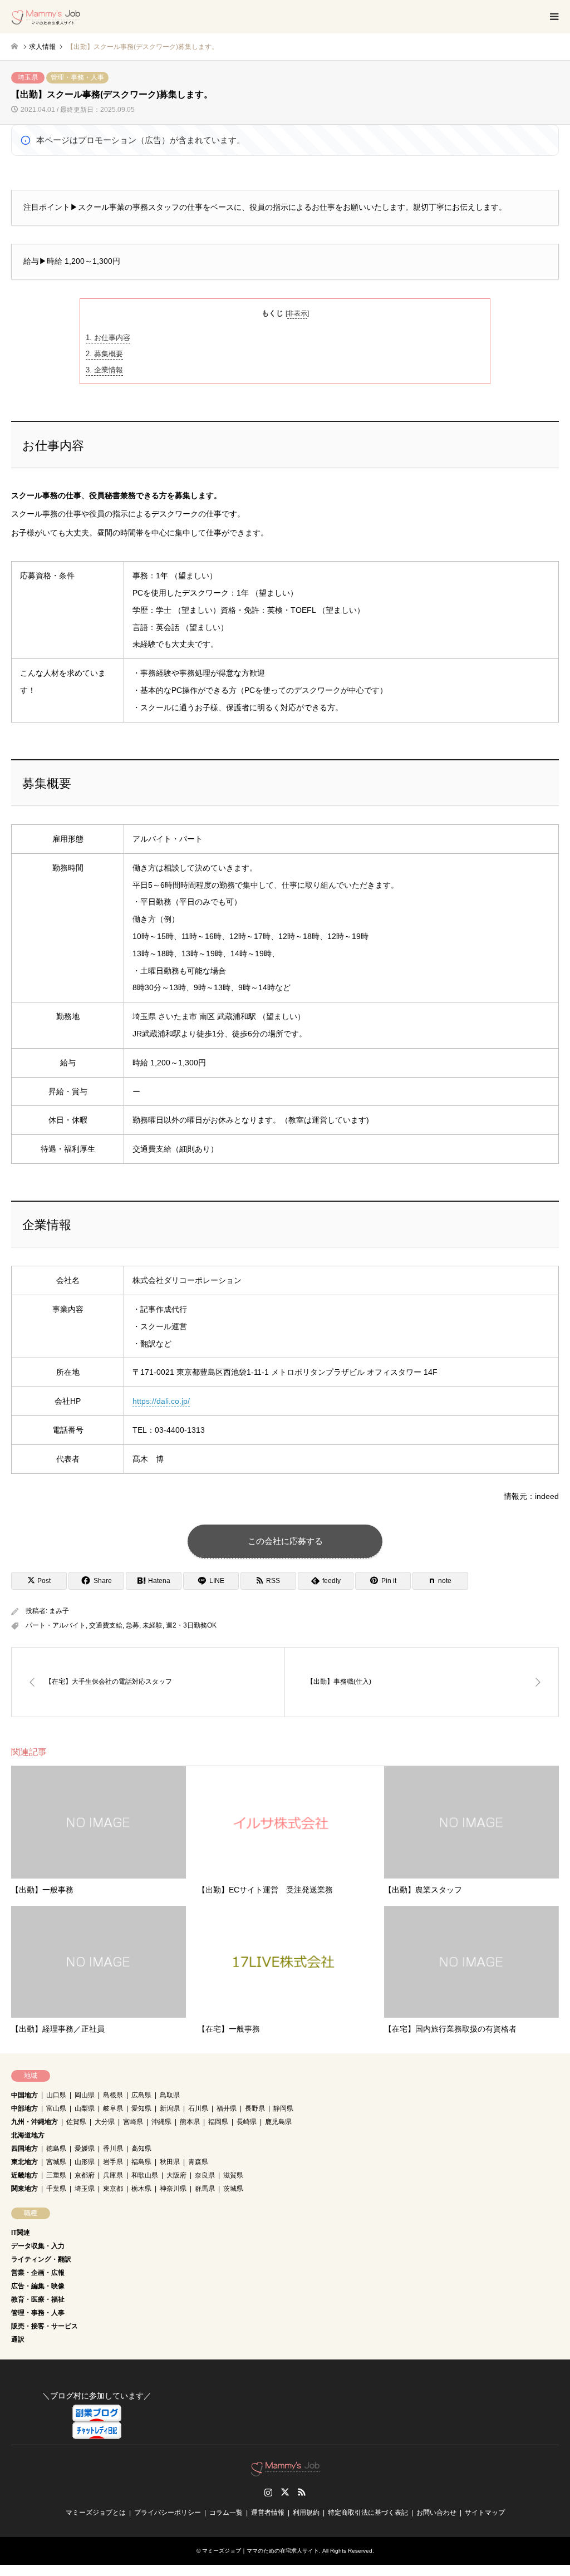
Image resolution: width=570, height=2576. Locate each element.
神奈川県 (173, 2189)
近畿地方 (24, 2175)
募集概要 (104, 354)
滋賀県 (233, 2175)
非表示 (297, 313)
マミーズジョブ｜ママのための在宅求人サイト (261, 2551)
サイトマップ (485, 2513)
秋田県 (170, 2162)
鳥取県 (170, 2095)
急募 (132, 1625)
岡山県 (85, 2095)
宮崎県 (133, 2122)
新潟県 (170, 2108)
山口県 (56, 2095)
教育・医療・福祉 (38, 2299)
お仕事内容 (108, 338)
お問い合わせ (436, 2513)
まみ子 (59, 1611)
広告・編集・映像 (38, 2286)
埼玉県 (28, 77)
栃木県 (141, 2189)
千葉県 (56, 2189)
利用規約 (306, 2513)
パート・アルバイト (56, 1625)
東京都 (113, 2189)
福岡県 (218, 2122)
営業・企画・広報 (38, 2273)
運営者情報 (268, 2513)
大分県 (105, 2122)
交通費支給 (106, 1625)
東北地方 (24, 2162)
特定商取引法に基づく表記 (368, 2513)
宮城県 (56, 2162)
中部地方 (24, 2108)
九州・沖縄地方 (35, 2122)
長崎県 (247, 2122)
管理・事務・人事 (77, 77)
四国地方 (24, 2149)
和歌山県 (145, 2175)
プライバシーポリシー (168, 2513)
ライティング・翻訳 (41, 2259)
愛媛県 (85, 2149)
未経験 (153, 1625)
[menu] (553, 17)
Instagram (268, 2492)
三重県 (56, 2175)
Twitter (285, 2492)
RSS (302, 2492)
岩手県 (113, 2162)
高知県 (141, 2149)
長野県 (255, 2108)
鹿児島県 (278, 2122)
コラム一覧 (226, 2513)
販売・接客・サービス (45, 2326)
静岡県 (283, 2108)
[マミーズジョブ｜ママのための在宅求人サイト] (46, 17)
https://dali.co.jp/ (161, 1401)
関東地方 (24, 2189)
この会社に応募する (285, 1541)
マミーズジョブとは (96, 2513)
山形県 (85, 2162)
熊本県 (190, 2122)
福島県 (141, 2162)
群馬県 (205, 2189)
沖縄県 (161, 2122)
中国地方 (24, 2095)
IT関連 (21, 2233)
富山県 (56, 2108)
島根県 (113, 2095)
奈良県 (205, 2175)
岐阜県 (113, 2108)
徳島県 (56, 2149)
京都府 (85, 2175)
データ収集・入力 (38, 2246)
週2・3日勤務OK (191, 1625)
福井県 (227, 2108)
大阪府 (176, 2175)
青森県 (198, 2162)
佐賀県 (76, 2122)
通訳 (18, 2339)
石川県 (198, 2108)
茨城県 (233, 2189)
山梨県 (85, 2108)
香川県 (113, 2149)
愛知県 (141, 2108)
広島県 (141, 2095)
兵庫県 (113, 2175)
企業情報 (104, 370)
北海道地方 (28, 2135)
